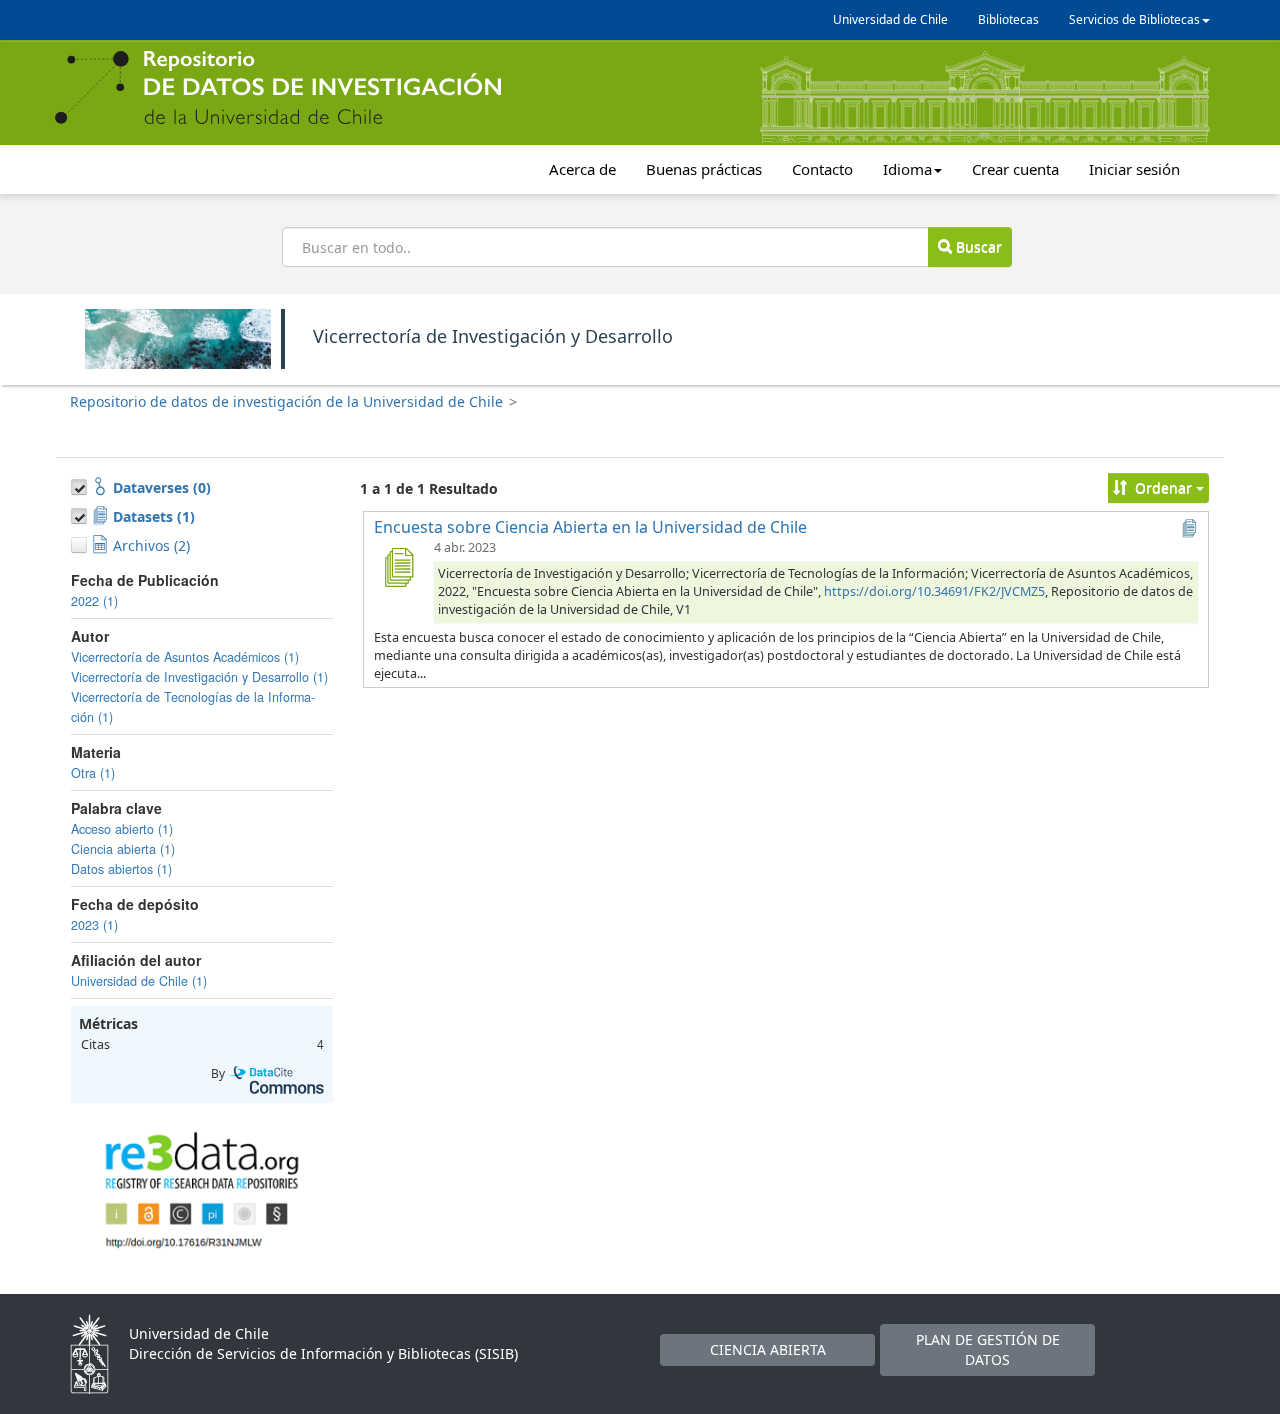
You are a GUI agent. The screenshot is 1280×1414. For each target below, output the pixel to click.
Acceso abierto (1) (122, 829)
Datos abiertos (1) (121, 869)
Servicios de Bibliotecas (1134, 19)
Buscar (977, 246)
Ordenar (1163, 487)
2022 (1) (94, 601)
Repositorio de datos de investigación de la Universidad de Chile (286, 401)
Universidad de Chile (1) (139, 981)
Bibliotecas (1008, 19)
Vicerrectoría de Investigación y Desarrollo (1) (199, 677)
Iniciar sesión (1134, 169)
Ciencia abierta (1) (123, 849)
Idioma (907, 169)
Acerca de (582, 169)
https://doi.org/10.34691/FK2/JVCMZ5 (934, 591)
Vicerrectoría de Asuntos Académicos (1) (185, 657)
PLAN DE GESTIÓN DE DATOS (988, 1349)
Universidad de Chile (890, 19)
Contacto (822, 169)
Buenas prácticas (704, 169)
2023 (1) (94, 925)
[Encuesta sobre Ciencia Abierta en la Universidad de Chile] (398, 567)
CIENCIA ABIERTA (768, 1349)
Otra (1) (93, 773)
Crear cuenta (1015, 169)
